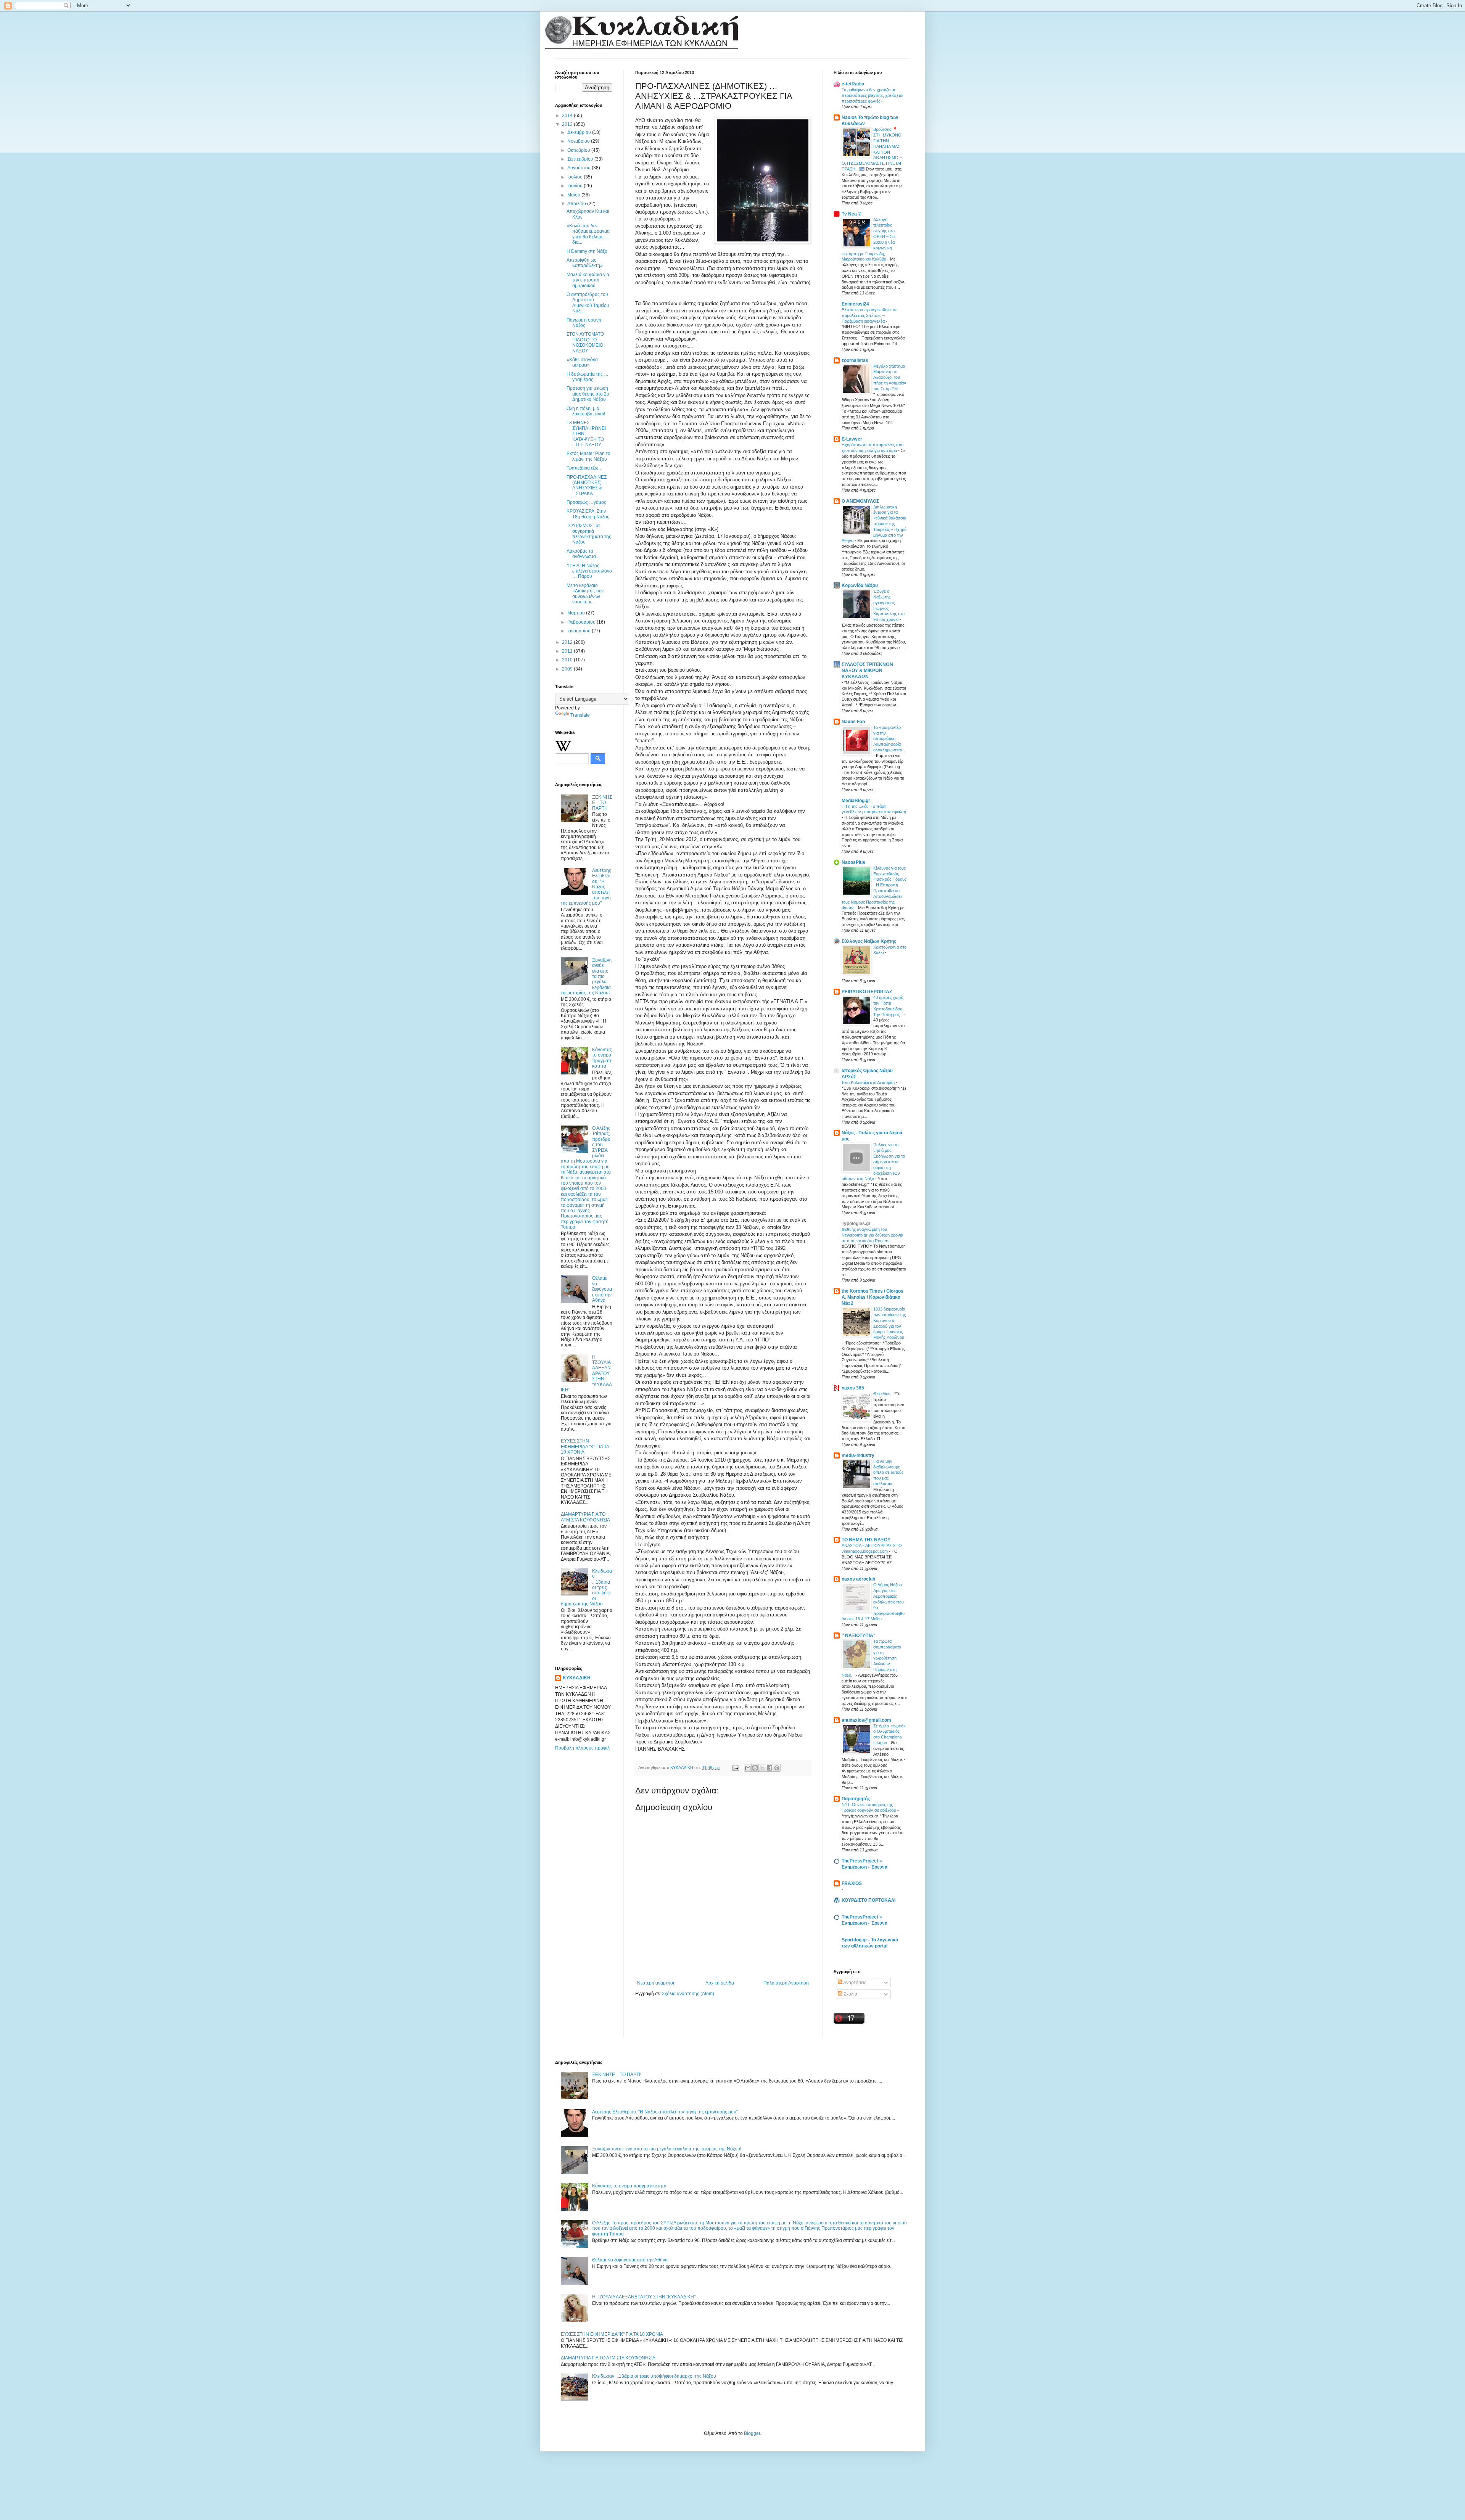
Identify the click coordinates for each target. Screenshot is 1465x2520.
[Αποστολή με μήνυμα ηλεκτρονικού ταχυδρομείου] (748, 1768)
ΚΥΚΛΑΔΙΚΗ (577, 1678)
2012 (568, 642)
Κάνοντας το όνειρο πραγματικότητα (602, 1058)
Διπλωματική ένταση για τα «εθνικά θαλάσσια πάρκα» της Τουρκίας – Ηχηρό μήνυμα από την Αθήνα (874, 524)
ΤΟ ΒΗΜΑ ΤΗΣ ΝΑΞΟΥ (866, 1540)
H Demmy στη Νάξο (587, 251)
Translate (580, 715)
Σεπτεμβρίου (581, 159)
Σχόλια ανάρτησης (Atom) (688, 1994)
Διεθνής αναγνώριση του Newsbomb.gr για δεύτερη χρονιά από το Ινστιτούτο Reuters (872, 1235)
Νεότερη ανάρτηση (656, 1983)
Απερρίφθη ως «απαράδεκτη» (585, 263)
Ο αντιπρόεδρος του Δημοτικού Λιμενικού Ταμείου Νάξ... (588, 303)
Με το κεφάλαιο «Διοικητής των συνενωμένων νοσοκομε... (585, 594)
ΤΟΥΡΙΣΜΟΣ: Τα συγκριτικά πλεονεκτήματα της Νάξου (589, 534)
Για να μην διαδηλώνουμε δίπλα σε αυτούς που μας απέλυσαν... (888, 1472)
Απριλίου (577, 204)
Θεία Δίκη (882, 1394)
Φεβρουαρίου (582, 622)
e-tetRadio (853, 84)
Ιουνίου (576, 186)
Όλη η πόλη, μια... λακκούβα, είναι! (586, 411)
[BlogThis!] (755, 1768)
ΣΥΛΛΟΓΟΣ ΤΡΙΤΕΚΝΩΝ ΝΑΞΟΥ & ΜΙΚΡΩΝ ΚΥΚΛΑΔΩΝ (867, 671)
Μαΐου (574, 195)
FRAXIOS (852, 1883)
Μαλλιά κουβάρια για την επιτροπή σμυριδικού (588, 280)
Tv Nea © (852, 214)
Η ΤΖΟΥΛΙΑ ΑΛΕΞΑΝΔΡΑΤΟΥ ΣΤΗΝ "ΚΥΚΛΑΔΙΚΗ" (644, 2297)
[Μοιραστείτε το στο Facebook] (770, 1768)
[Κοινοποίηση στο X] (762, 1768)
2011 (568, 651)
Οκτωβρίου (579, 150)
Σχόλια (850, 1994)
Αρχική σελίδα (720, 1983)
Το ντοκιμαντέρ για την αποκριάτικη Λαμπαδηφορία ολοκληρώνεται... (889, 739)
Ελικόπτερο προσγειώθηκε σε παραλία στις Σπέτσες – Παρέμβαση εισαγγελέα (869, 315)
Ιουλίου (576, 177)
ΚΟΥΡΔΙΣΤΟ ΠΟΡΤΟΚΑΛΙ (869, 1900)
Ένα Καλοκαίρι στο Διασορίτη (869, 1082)
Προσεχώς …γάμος (586, 502)
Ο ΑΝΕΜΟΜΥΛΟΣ (860, 501)
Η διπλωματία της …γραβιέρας (588, 377)
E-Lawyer (852, 439)
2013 (568, 124)
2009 (568, 669)
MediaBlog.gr (856, 801)
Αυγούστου (580, 168)
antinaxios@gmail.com (866, 1720)
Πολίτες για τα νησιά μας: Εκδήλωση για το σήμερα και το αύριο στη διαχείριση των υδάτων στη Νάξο (873, 1162)
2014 (568, 116)
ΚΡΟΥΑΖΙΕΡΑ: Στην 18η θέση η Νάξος (588, 514)
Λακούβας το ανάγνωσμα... (583, 554)
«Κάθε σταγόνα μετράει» (582, 362)
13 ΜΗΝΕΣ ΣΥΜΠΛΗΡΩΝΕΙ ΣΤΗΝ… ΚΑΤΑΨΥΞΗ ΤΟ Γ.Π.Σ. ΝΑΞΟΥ (586, 434)
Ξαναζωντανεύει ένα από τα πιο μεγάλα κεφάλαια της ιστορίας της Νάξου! (667, 2149)
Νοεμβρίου (579, 141)
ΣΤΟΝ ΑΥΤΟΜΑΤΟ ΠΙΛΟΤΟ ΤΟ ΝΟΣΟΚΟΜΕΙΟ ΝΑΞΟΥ (585, 342)
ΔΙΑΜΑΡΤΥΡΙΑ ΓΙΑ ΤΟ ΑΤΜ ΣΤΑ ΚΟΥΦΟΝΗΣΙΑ (585, 1517)
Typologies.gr (856, 1224)
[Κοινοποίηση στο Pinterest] (777, 1768)
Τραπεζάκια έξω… (585, 468)
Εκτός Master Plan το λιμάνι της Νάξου (588, 456)
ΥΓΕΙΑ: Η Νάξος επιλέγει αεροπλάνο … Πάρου (589, 571)
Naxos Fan (853, 722)
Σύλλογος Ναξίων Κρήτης (869, 941)
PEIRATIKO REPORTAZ (867, 992)
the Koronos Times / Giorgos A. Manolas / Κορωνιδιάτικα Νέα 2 (873, 1297)
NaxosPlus (853, 862)
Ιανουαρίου (580, 631)
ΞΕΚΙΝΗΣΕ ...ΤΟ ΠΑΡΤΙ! (602, 803)
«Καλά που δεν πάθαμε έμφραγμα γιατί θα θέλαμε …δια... (588, 234)
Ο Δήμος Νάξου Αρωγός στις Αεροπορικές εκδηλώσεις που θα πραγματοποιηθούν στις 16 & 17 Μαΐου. (873, 1602)
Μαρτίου (577, 613)
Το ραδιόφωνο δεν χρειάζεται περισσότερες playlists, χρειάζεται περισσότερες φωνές (872, 95)
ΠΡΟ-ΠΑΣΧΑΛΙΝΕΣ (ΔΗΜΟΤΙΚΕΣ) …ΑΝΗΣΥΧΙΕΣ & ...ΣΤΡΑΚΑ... (587, 485)
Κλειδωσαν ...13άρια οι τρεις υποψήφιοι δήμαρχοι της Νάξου (654, 2376)
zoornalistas (855, 360)
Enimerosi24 (855, 304)
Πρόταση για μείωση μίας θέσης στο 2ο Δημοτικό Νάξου (588, 394)
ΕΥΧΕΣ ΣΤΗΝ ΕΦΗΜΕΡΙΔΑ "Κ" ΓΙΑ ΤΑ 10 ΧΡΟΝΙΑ (585, 1447)
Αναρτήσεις (854, 1983)
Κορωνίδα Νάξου (860, 585)
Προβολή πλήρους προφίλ (582, 1748)
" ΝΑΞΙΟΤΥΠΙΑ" (859, 1636)
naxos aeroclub (858, 1579)
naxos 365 (853, 1388)
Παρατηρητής (856, 1799)
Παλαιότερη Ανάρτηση (786, 1983)
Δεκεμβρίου (580, 132)
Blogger (752, 2433)
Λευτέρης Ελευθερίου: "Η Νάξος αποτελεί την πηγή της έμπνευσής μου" (665, 2112)
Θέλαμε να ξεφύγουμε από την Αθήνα (602, 1289)
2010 (568, 660)
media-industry (858, 1455)
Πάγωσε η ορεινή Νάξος (584, 323)
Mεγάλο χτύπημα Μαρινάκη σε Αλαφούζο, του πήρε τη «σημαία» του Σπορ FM (890, 377)
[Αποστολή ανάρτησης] (735, 1767)
